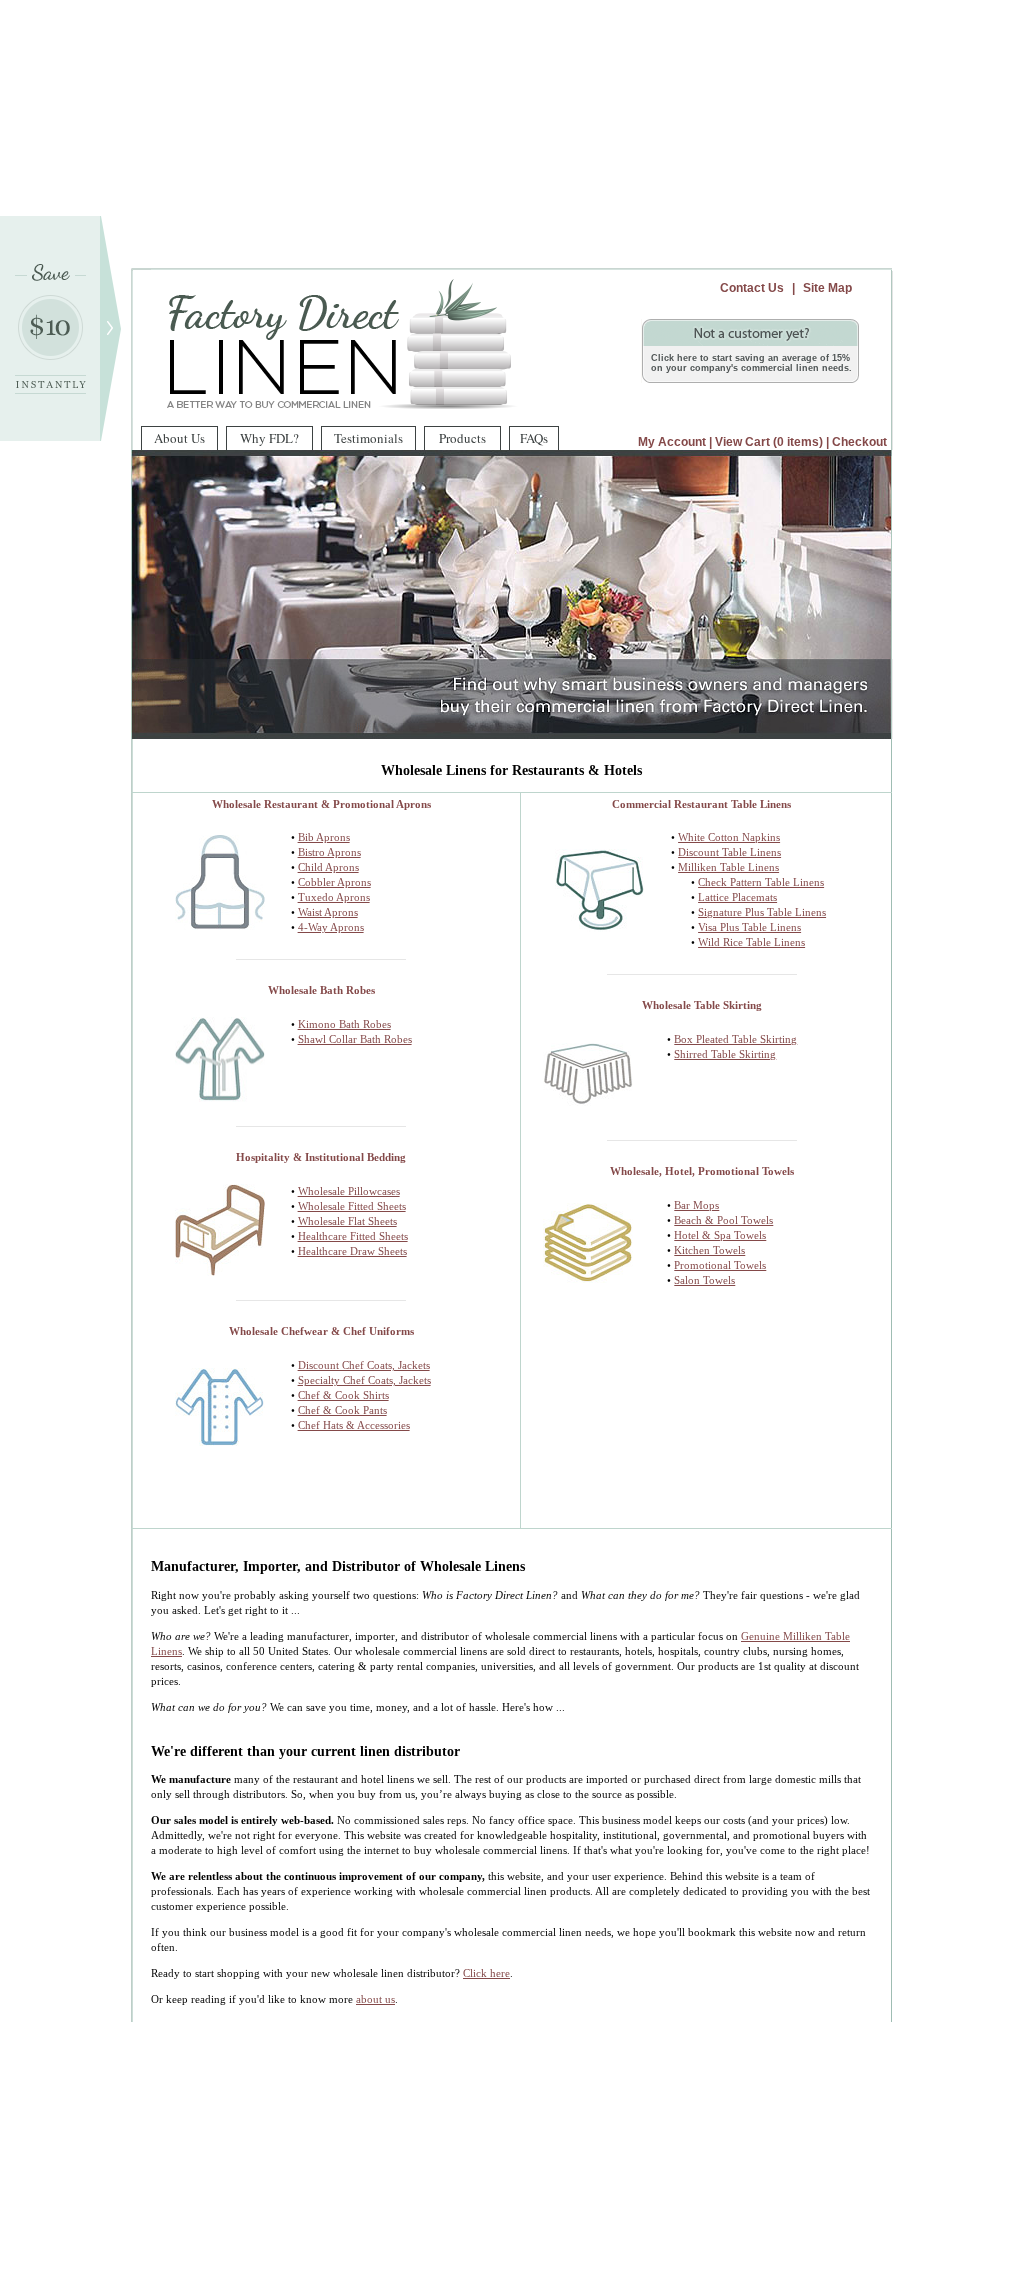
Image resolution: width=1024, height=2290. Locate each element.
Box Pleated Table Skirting (735, 1039)
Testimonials (368, 438)
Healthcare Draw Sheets (352, 1251)
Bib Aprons (324, 837)
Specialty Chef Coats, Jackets (364, 1380)
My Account (672, 442)
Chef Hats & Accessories (354, 1425)
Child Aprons (328, 867)
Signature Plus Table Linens (762, 912)
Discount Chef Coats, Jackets (364, 1365)
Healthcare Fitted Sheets (353, 1236)
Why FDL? (269, 438)
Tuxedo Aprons (334, 897)
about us (375, 1999)
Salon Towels (704, 1280)
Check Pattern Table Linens (761, 882)
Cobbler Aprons (334, 882)
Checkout (859, 442)
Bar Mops (696, 1205)
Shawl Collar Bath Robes (355, 1039)
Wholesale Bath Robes (321, 990)
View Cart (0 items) (769, 442)
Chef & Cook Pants (342, 1410)
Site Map (827, 288)
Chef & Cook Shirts (343, 1395)
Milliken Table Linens (728, 867)
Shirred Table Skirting (725, 1054)
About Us (179, 438)
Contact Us (752, 288)
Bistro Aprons (329, 852)
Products (462, 438)
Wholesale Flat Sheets (347, 1221)
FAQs (534, 438)
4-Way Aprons (331, 927)
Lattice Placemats (737, 897)
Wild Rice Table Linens (751, 942)
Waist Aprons (328, 912)
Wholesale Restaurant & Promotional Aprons (321, 804)
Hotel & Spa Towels (720, 1235)
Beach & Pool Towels (723, 1220)
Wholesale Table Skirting (702, 1005)
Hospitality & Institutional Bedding (321, 1157)
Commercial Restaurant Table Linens (701, 804)
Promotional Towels (720, 1265)
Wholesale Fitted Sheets (352, 1206)
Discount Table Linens (729, 852)
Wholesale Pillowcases (349, 1191)
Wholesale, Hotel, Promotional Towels (702, 1171)
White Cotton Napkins (729, 837)
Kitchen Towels (709, 1250)
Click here (486, 1973)
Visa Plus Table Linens (749, 927)
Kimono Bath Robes (344, 1024)
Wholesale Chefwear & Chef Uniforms (321, 1331)
